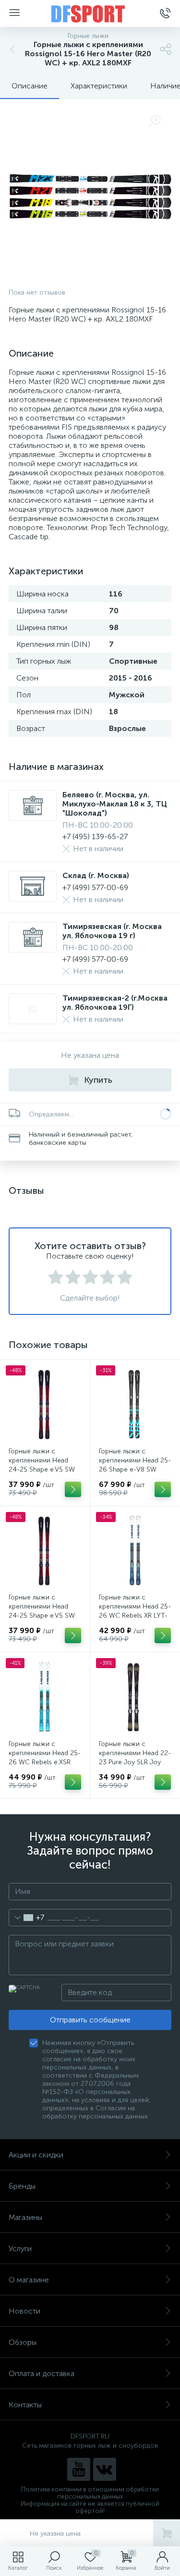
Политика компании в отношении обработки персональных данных (90, 2493)
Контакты (25, 2405)
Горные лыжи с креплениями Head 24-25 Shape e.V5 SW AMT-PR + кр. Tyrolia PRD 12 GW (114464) (42, 1469)
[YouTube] (79, 2469)
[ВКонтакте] (105, 2469)
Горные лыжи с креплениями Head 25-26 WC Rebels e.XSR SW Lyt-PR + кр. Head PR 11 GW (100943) (45, 1762)
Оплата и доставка (42, 2373)
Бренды (22, 2186)
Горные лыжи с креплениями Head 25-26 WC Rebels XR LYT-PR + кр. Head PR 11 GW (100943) (135, 1616)
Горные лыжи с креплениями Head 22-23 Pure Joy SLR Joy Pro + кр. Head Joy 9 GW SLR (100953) (135, 1762)
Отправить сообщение (90, 2020)
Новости (24, 2311)
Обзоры (23, 2342)
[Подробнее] (73, 1489)
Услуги (20, 2248)
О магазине (29, 2280)
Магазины (25, 2217)
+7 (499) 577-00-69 (95, 887)
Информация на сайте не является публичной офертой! (90, 2507)
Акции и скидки (36, 2155)
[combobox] (27, 1918)
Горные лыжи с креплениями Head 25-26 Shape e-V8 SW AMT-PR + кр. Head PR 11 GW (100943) (135, 1469)
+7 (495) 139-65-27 (95, 836)
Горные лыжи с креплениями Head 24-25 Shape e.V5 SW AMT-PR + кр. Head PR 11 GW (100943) (42, 1616)
